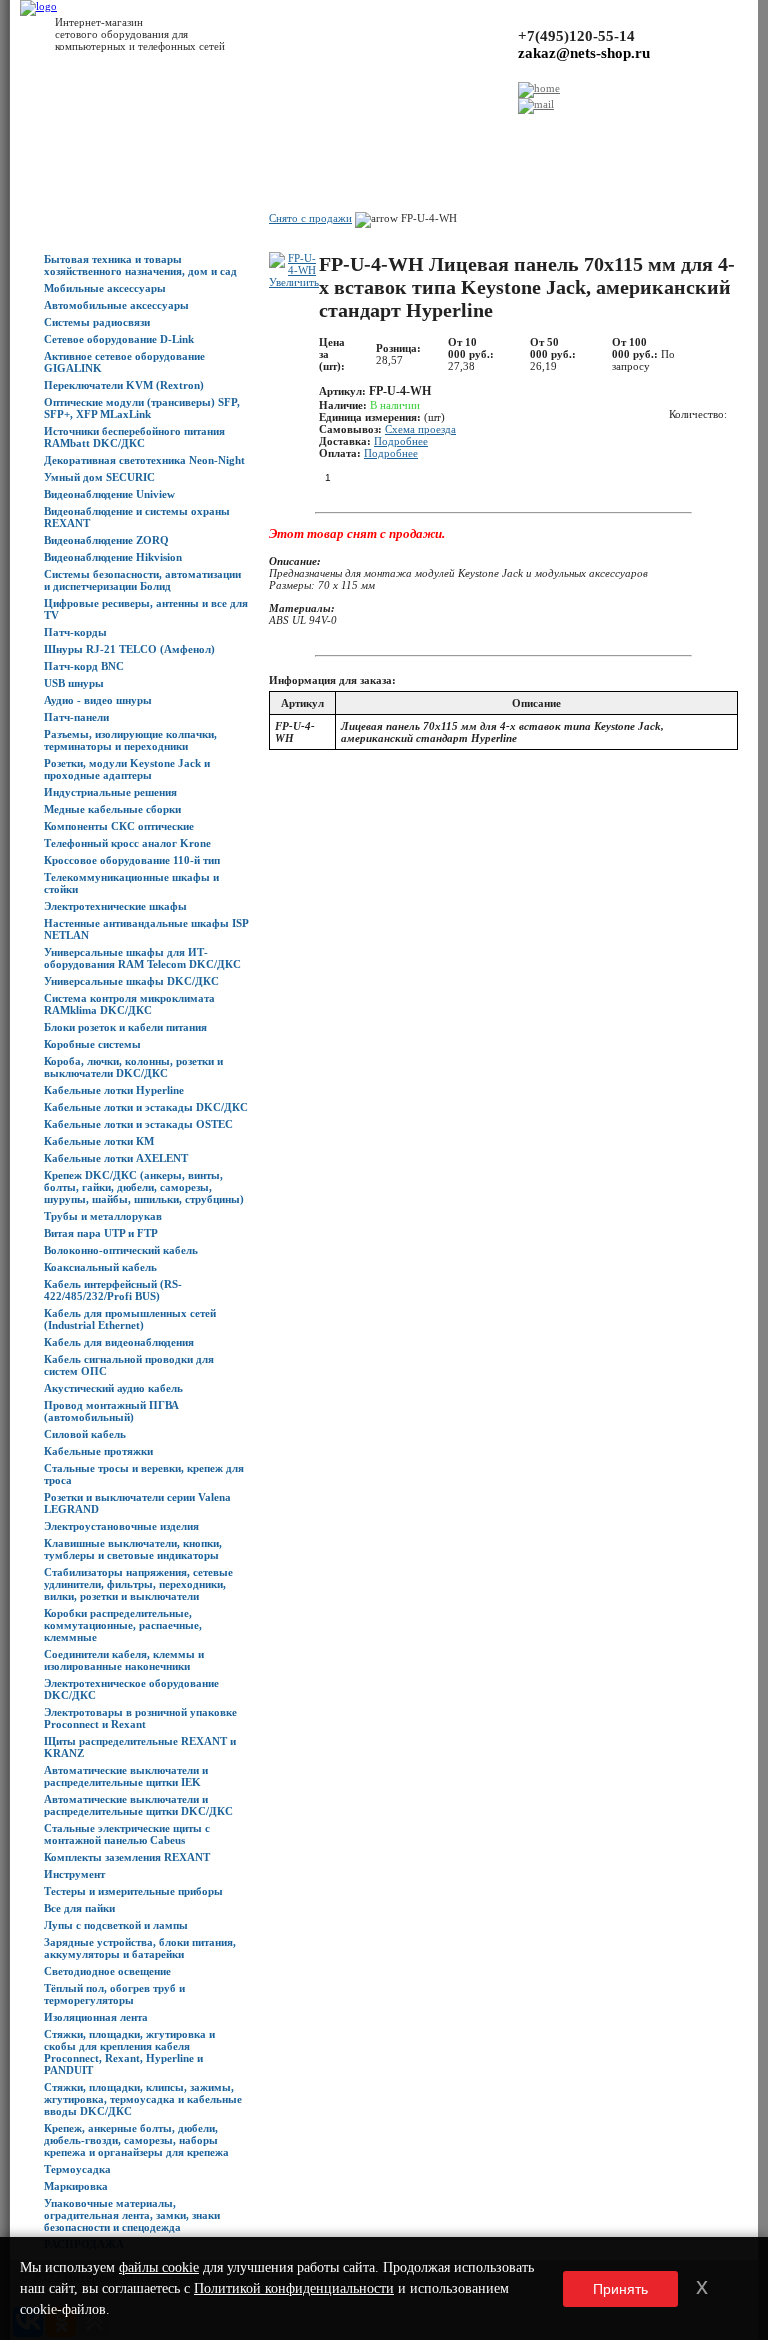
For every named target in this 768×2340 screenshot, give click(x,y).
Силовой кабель (85, 1434)
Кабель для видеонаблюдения (119, 1342)
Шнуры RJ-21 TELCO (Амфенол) (129, 649)
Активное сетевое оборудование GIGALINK (124, 362)
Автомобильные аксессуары (116, 305)
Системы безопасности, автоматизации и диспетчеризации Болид (142, 580)
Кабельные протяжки (98, 1451)
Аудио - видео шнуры (98, 700)
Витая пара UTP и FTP (101, 1233)
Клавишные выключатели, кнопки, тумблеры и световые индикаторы (133, 1549)
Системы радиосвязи (97, 322)
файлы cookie (159, 2267)
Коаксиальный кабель (100, 1267)
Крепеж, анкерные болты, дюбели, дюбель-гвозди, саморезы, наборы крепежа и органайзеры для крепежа (136, 2140)
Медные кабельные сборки (112, 809)
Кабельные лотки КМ (99, 1141)
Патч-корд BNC (84, 666)
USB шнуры (74, 683)
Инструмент (74, 1874)
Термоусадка (77, 2169)
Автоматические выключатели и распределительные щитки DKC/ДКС (138, 1805)
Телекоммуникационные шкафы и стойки (131, 883)
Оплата (250, 131)
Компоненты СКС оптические (119, 826)
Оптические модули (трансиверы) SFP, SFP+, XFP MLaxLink (142, 408)
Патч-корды (75, 632)
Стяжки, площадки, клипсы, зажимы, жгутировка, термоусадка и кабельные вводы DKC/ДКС (143, 2099)
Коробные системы (92, 1044)
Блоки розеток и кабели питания (125, 1027)
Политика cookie (517, 131)
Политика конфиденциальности (397, 131)
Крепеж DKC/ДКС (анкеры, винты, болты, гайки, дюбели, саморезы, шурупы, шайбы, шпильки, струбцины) (144, 1187)
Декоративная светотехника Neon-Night (144, 460)
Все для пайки (79, 1908)
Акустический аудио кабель (113, 1388)
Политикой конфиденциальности (294, 2288)
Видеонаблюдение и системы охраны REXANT (137, 517)
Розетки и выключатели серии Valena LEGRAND (137, 1503)
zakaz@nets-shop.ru (584, 53)
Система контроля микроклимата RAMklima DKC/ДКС (129, 1004)
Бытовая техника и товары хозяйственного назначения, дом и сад (140, 265)
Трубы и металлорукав (103, 1216)
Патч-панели (76, 717)
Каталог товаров (93, 131)
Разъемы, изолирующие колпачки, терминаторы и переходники (130, 740)
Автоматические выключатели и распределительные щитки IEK (126, 1776)
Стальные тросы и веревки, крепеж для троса (144, 1474)
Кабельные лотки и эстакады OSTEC (138, 1124)
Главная (31, 131)
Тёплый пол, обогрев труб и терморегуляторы (114, 1994)
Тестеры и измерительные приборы (133, 1891)
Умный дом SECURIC (99, 477)
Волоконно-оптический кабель (121, 1250)
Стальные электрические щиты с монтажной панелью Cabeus (127, 1834)
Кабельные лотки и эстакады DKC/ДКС (146, 1107)
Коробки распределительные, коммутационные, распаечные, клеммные (123, 1625)
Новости (158, 131)
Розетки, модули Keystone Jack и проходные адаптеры (127, 769)
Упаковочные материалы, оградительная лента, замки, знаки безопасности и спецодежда (132, 2215)
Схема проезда (420, 429)
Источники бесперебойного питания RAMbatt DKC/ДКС (134, 437)
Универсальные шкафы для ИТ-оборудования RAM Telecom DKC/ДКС (142, 958)
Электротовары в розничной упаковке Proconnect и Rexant (140, 1718)
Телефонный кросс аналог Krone (127, 843)
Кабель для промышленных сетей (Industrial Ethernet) (130, 1319)
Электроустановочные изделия (121, 1526)
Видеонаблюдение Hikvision (113, 557)
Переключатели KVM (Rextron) (124, 385)
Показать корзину (600, 189)
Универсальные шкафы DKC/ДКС (131, 981)
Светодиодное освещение (107, 1971)
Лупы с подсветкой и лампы (116, 1925)
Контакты (294, 131)
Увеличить (294, 282)
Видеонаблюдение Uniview (109, 494)
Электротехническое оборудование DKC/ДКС (131, 1689)
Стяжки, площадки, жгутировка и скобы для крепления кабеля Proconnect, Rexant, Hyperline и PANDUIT (129, 2052)
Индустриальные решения (110, 792)
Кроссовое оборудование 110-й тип (132, 860)
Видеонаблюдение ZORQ (106, 540)
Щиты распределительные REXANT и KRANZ (140, 1747)
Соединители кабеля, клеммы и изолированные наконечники (124, 1660)
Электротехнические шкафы (115, 906)
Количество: (698, 414)
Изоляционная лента (96, 2017)
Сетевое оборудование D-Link (119, 339)
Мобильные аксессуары (105, 288)
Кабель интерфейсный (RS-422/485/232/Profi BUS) (113, 1290)
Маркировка (76, 2186)
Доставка (206, 131)
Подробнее (401, 441)
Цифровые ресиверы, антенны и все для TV (146, 609)
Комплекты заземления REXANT (127, 1857)
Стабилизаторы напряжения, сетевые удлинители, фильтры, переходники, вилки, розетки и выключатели (138, 1584)
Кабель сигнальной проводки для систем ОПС (129, 1365)
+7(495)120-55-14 (576, 36)
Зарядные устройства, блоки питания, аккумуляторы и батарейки (140, 1948)
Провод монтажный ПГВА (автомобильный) (111, 1411)
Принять (620, 2289)
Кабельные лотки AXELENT (116, 1158)
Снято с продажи (310, 218)
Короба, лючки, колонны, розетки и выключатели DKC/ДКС (133, 1067)
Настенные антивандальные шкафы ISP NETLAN (146, 929)
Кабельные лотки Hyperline (114, 1090)
